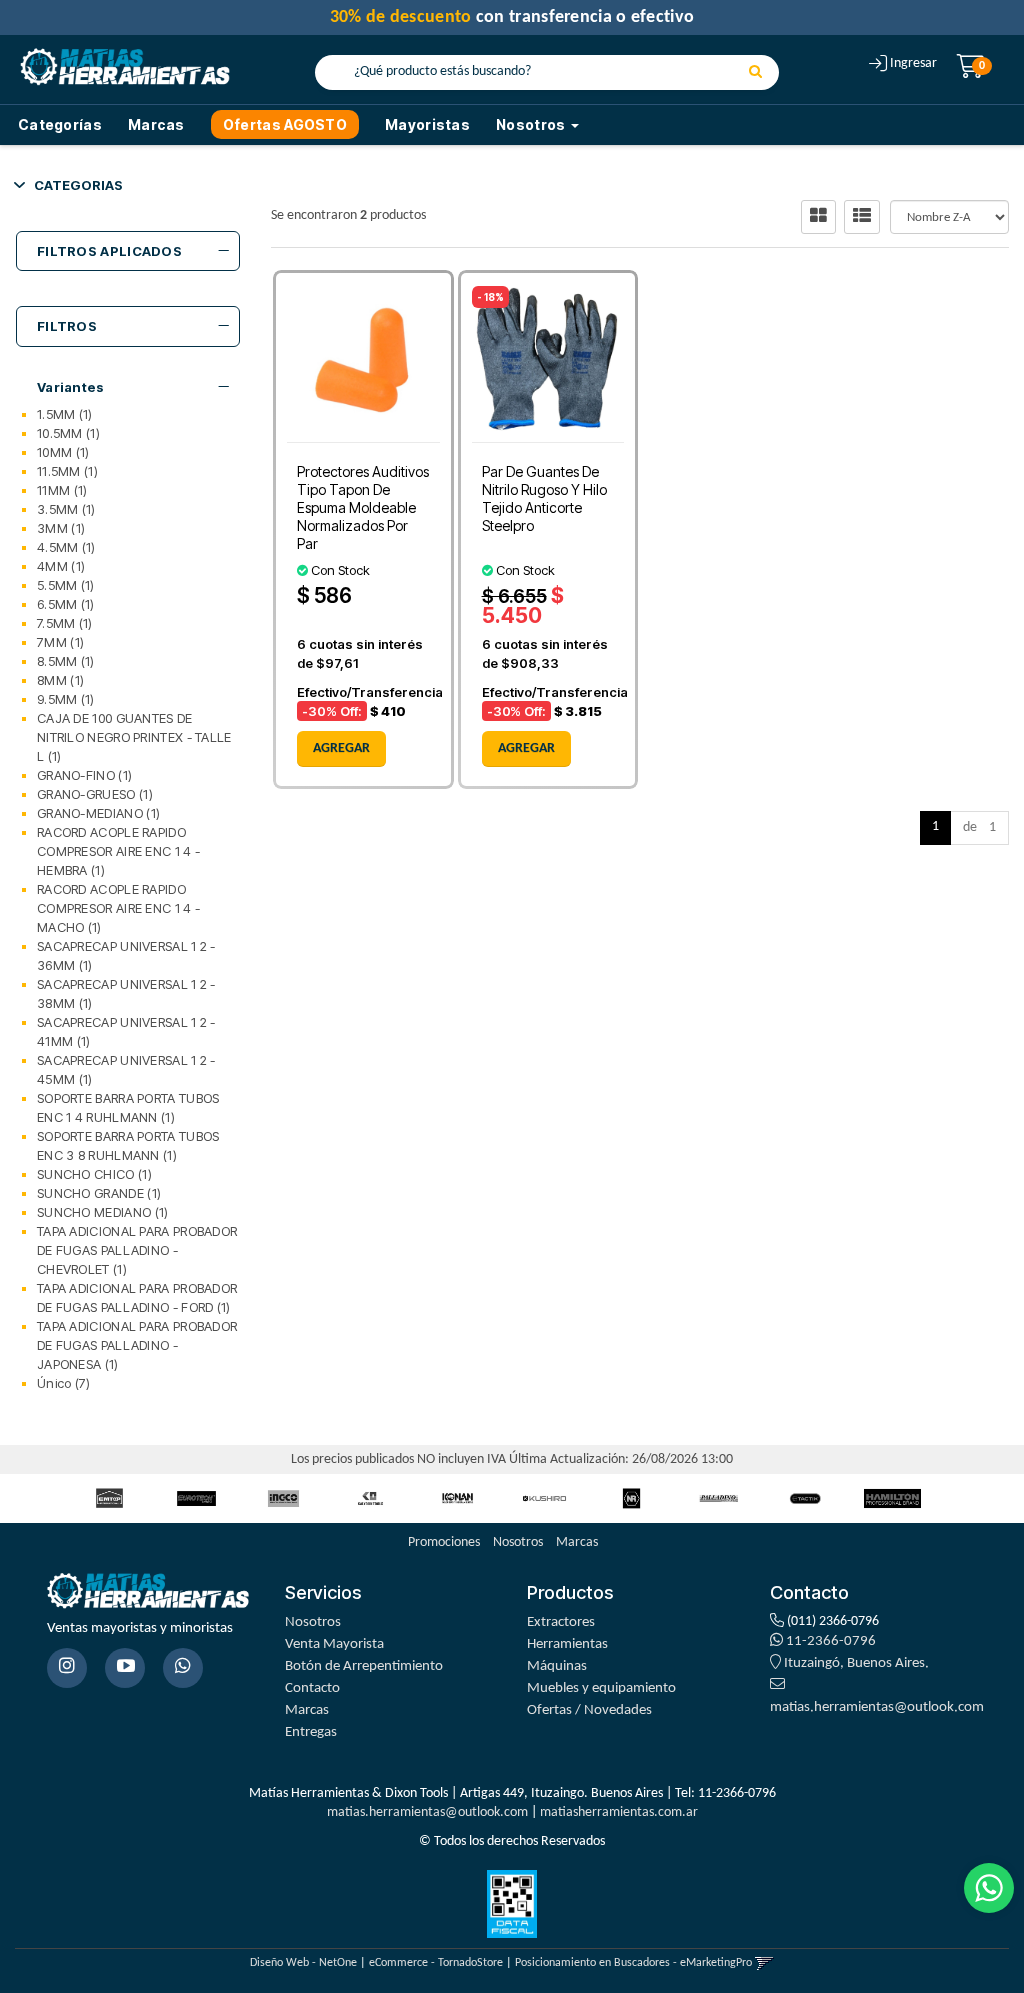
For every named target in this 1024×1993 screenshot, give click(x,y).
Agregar (341, 748)
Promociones (444, 1542)
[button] (764, 1963)
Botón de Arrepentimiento (364, 1666)
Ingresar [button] (913, 63)
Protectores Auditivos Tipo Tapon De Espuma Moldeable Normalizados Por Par (363, 507)
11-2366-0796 (829, 1641)
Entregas (311, 1732)
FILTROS (67, 326)
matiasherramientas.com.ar (619, 1812)
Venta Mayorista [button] (334, 1644)
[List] (862, 217)
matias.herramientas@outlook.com (427, 1812)
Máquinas (557, 1666)
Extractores (561, 1622)
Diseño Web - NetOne (303, 1963)
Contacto (312, 1688)
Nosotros (518, 1542)
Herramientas (567, 1644)
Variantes (71, 387)
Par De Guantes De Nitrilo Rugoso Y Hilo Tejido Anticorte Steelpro (544, 498)
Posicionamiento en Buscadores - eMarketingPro (633, 1963)
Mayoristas (427, 124)
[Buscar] (755, 73)
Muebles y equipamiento (601, 1688)
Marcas (156, 124)
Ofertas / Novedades (589, 1710)
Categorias (78, 185)
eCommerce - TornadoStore (436, 1963)
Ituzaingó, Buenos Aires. (855, 1663)
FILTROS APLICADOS (109, 251)
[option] (109, 1498)
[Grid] (818, 217)
